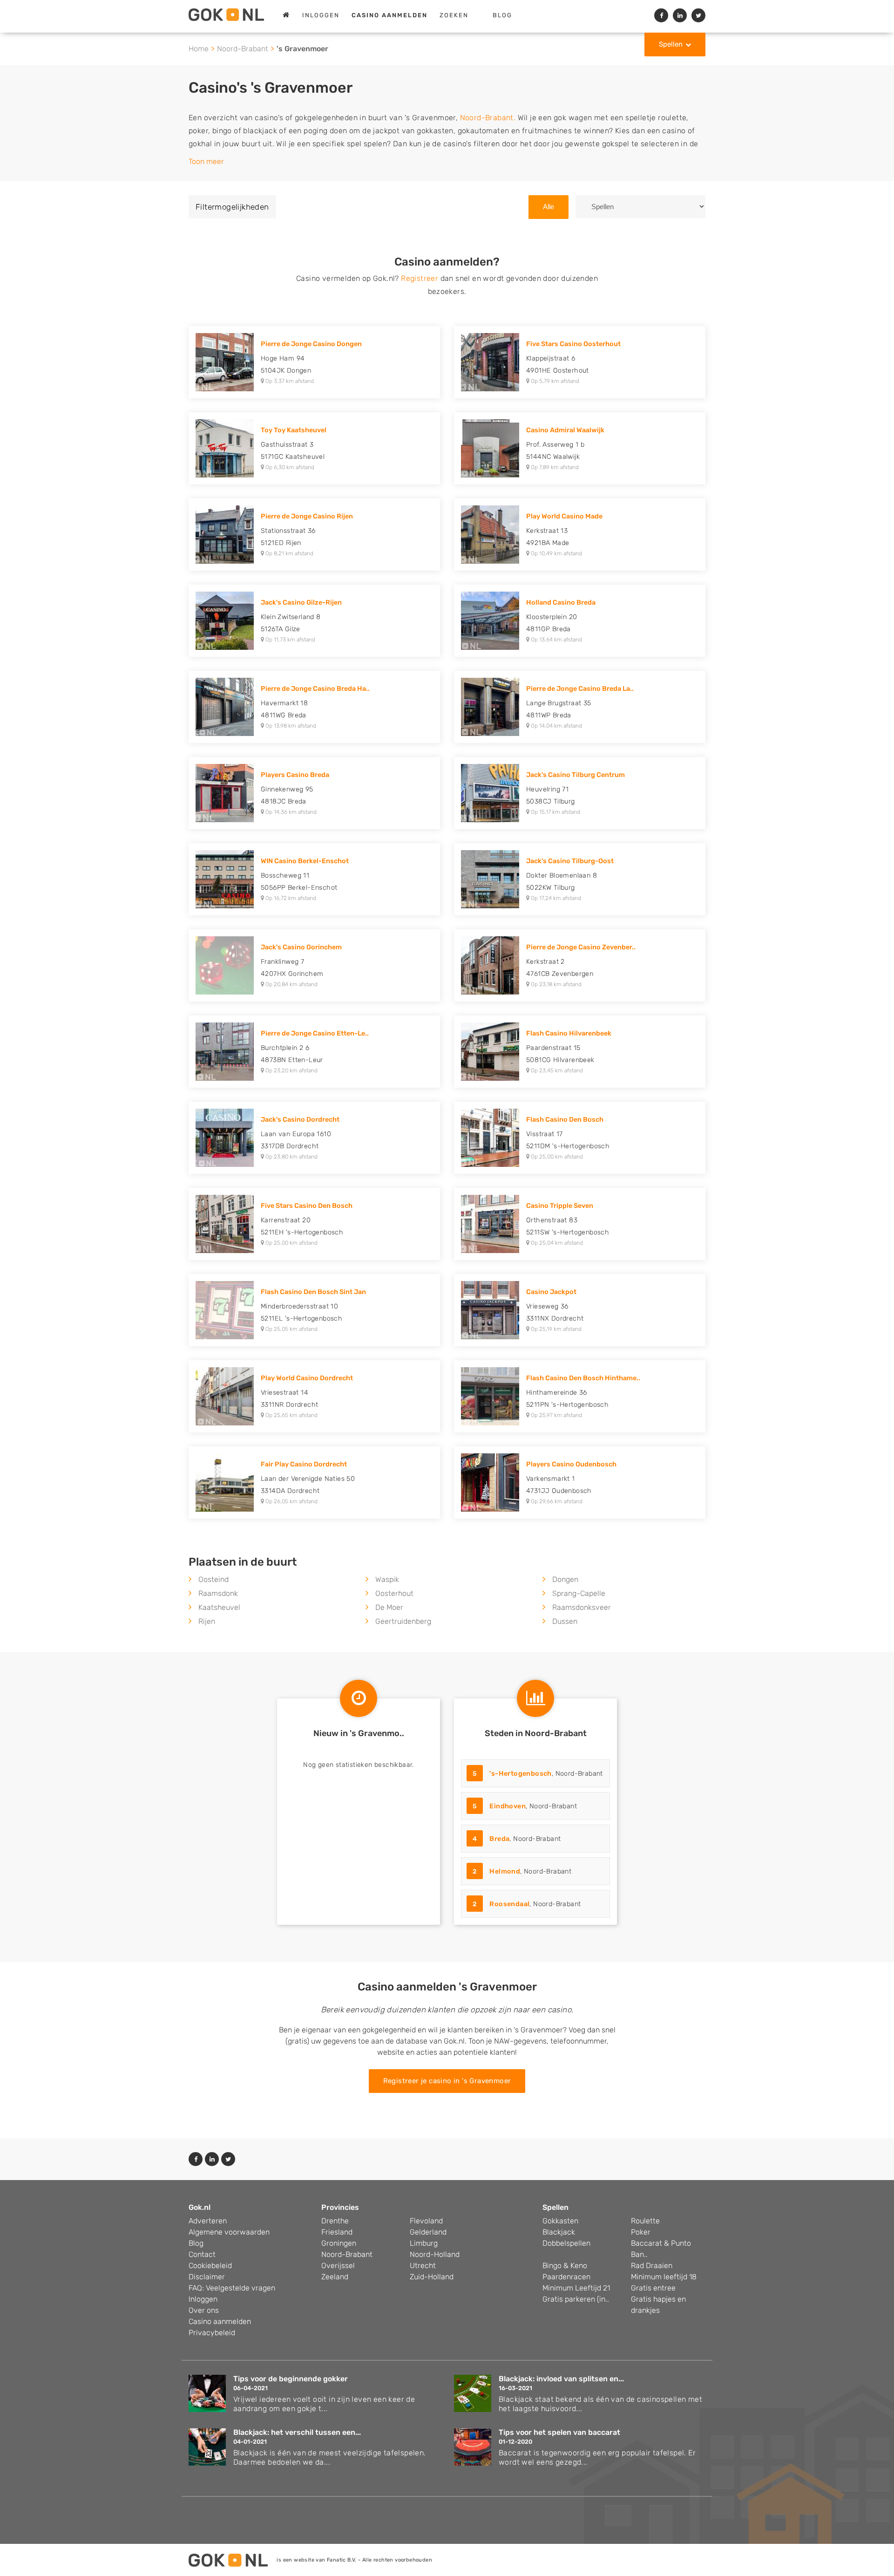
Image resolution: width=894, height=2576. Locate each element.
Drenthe (335, 2221)
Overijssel (338, 2266)
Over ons (204, 2310)
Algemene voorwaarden (229, 2232)
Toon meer (206, 161)
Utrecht (423, 2266)
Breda (499, 1839)
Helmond (505, 1871)
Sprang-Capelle (579, 1593)
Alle (549, 207)
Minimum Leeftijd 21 (576, 2288)
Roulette (645, 2221)
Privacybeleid (212, 2333)
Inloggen (321, 15)
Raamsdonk (218, 1593)
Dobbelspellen (566, 2243)
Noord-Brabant (243, 49)
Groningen (339, 2243)
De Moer (389, 1607)
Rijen (207, 1621)
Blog (502, 15)
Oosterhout (394, 1593)
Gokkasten (560, 2221)
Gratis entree (653, 2288)
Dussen (565, 1621)
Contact (202, 2254)
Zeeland (335, 2277)
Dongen (565, 1579)
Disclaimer (207, 2277)
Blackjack (559, 2232)
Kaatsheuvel (219, 1607)
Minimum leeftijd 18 (664, 2277)
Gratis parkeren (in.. (576, 2299)
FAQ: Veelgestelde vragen (232, 2288)
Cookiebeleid (210, 2266)
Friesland (337, 2232)
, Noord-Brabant (538, 1774)
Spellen (671, 44)
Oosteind (213, 1579)
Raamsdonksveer (582, 1607)
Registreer (420, 278)
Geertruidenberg (403, 1621)
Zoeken (454, 15)
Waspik (387, 1579)
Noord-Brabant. (488, 118)
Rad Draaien (652, 2266)
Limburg (424, 2243)
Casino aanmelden (220, 2321)
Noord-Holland (435, 2254)
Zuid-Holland (432, 2277)
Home (199, 49)
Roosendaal (509, 1904)
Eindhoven (508, 1806)
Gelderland (428, 2232)
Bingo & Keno (565, 2266)
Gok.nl (200, 2207)
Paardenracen (566, 2277)
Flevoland (426, 2221)
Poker (641, 2232)
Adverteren (208, 2221)
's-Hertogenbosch (520, 1774)
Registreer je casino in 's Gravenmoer (447, 2081)
